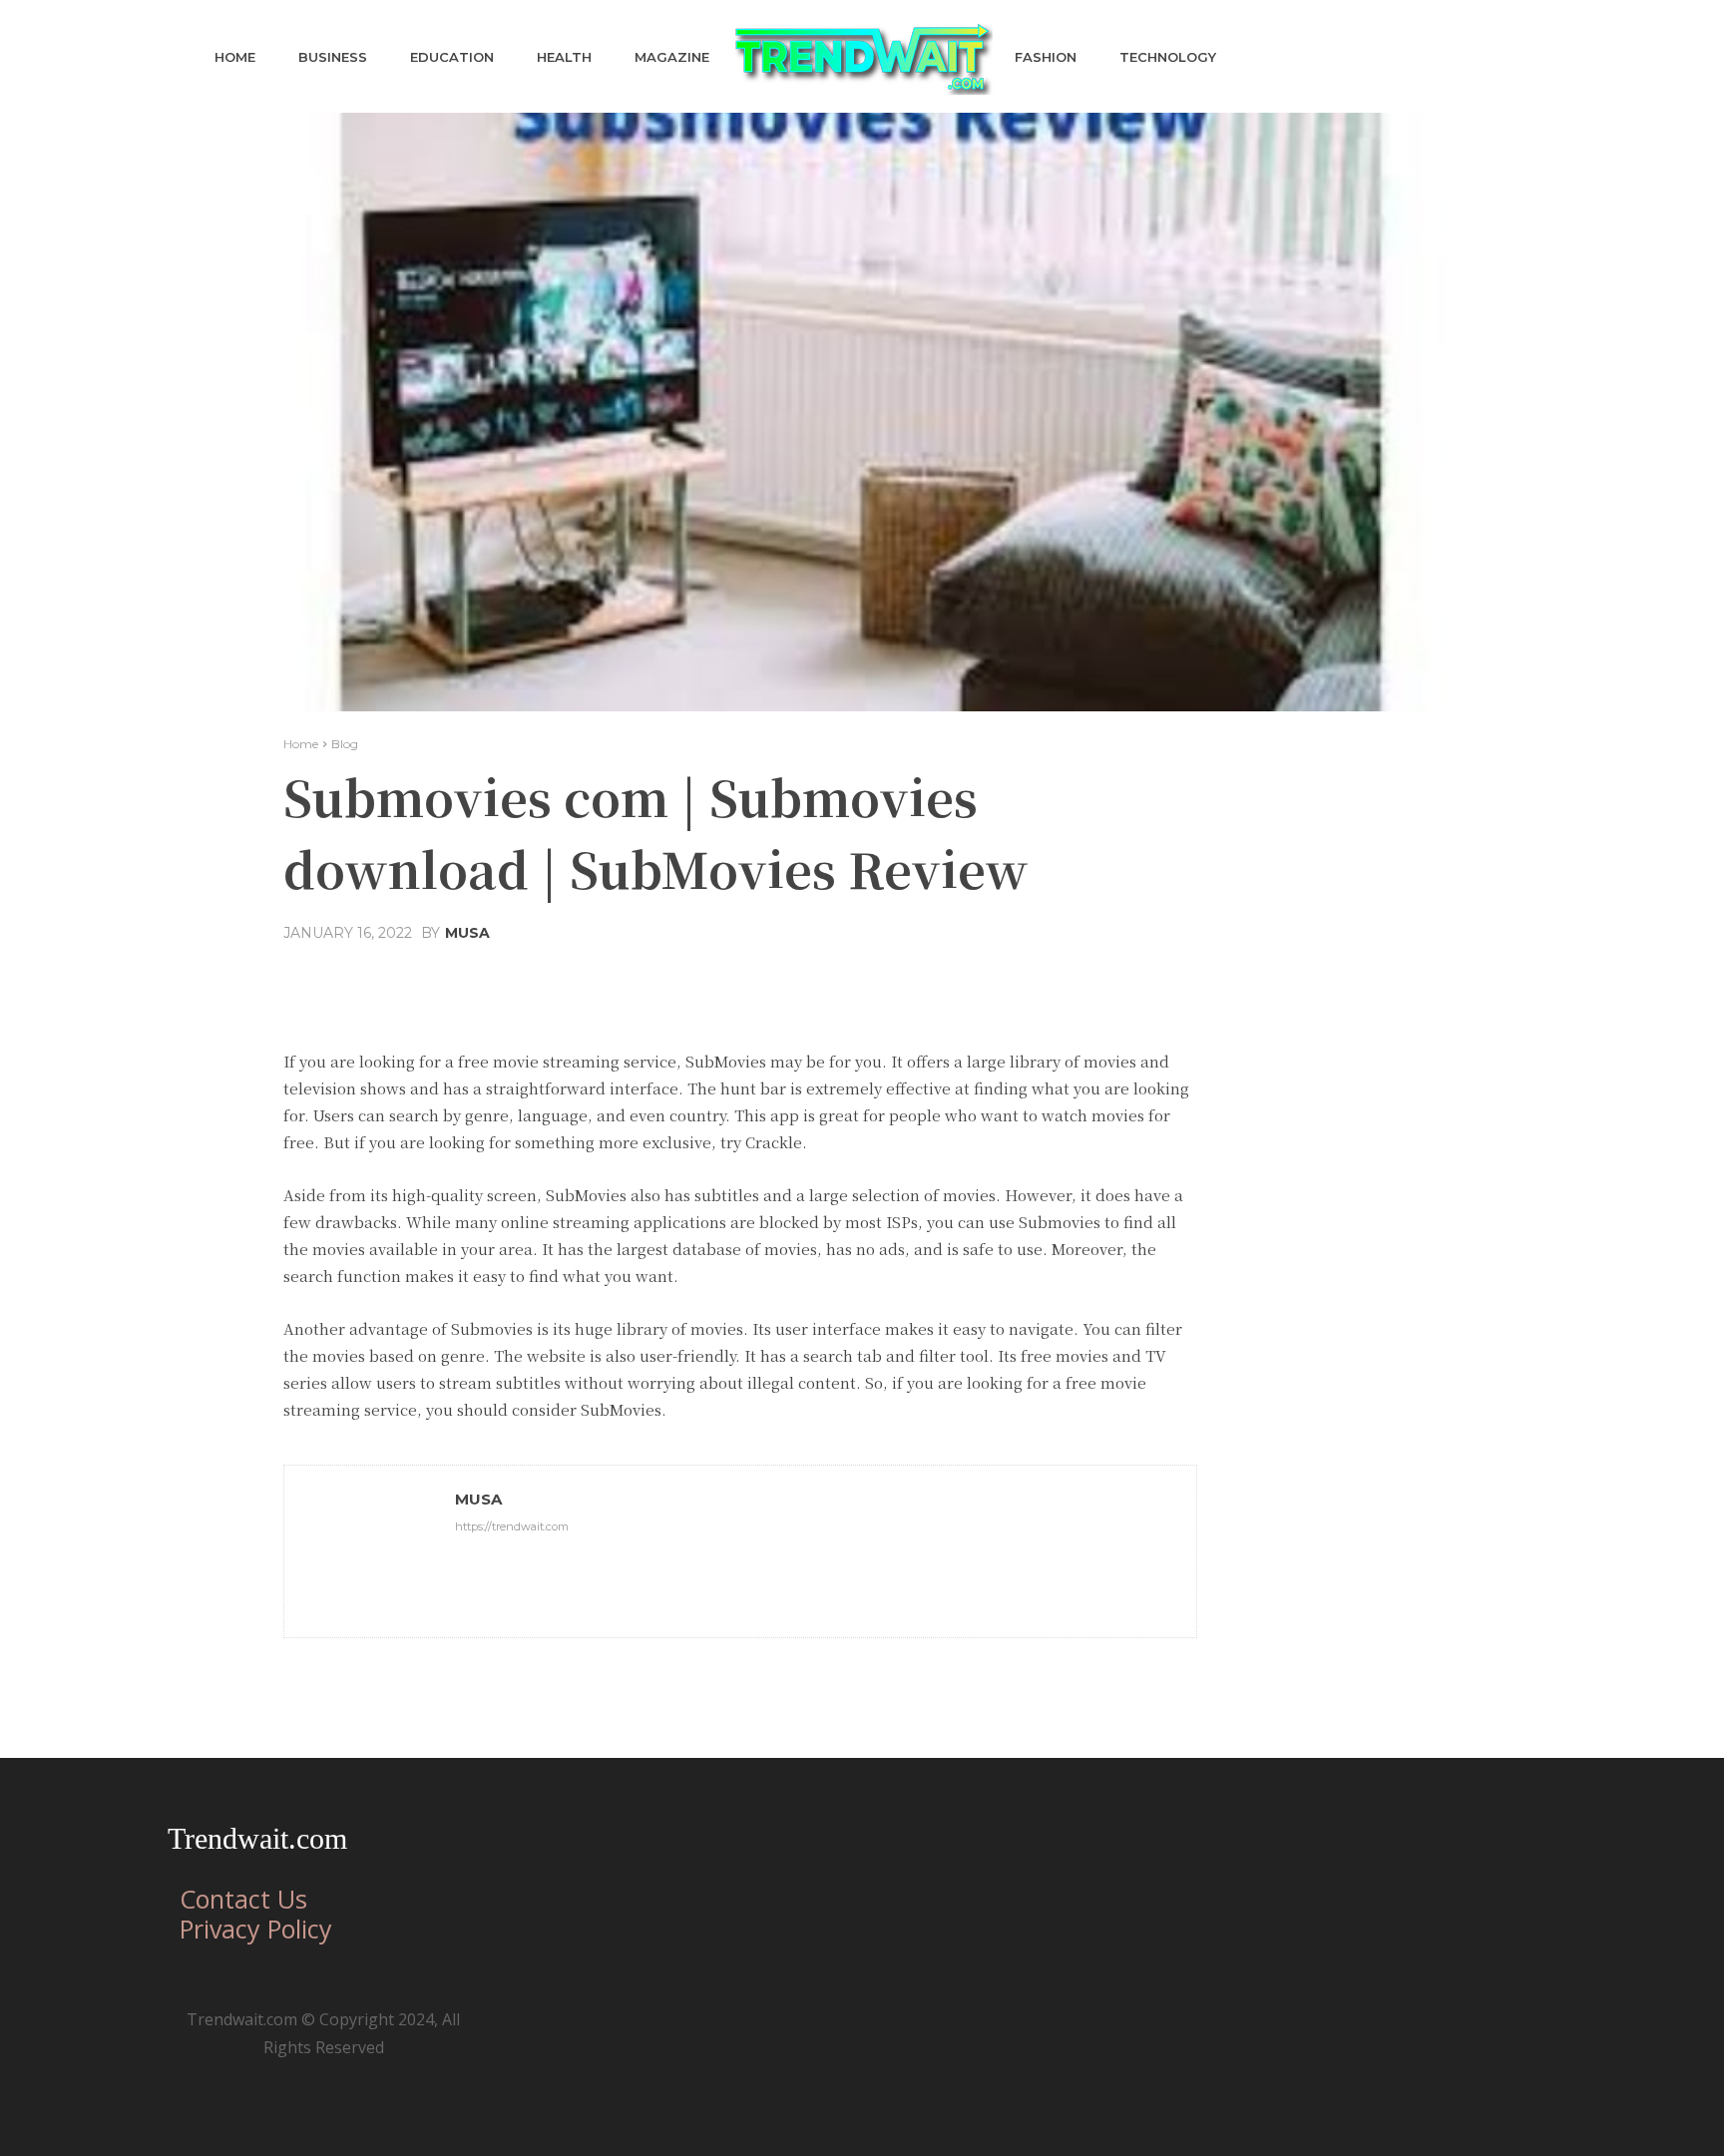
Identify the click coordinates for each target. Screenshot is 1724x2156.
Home (301, 744)
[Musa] (370, 1551)
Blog (345, 744)
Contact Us (243, 1899)
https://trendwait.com (512, 1526)
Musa (467, 933)
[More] (932, 981)
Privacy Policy (256, 1929)
